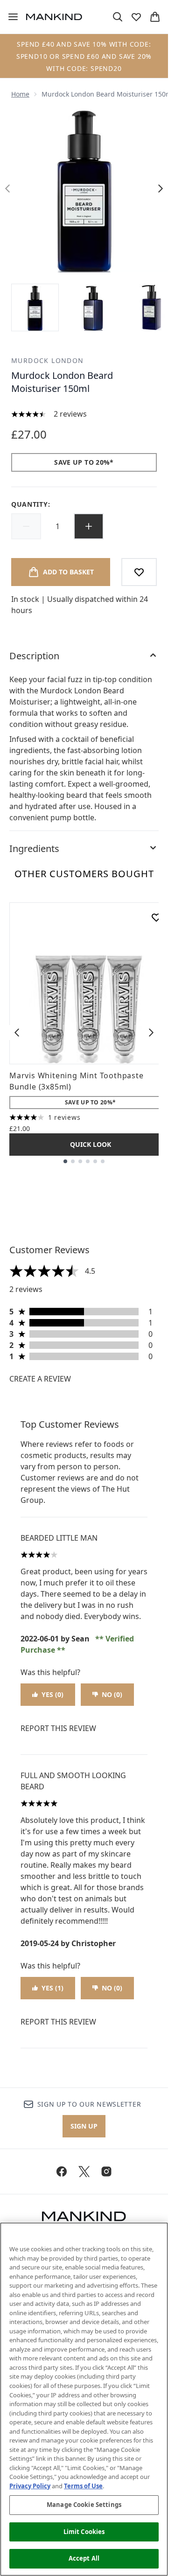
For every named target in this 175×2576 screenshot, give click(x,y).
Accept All (84, 2558)
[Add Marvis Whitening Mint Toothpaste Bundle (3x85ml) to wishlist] (156, 917)
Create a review (40, 1379)
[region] (84, 2399)
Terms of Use (83, 2486)
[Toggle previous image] (7, 188)
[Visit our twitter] (84, 2171)
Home (20, 94)
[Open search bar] (118, 17)
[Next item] (151, 1033)
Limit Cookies (84, 2532)
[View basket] (155, 17)
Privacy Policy (30, 2486)
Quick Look (91, 1144)
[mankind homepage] (54, 17)
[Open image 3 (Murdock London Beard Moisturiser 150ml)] (151, 307)
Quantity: (31, 504)
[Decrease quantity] (26, 526)
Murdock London (48, 360)
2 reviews (70, 414)
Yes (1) (52, 1988)
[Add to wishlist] (139, 572)
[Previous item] (17, 1033)
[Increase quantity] (89, 526)
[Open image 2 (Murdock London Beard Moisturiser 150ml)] (93, 307)
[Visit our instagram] (106, 2171)
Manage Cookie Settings (84, 2505)
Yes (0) (52, 1694)
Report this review (58, 1728)
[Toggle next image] (161, 188)
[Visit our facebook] (62, 2171)
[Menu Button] (9, 17)
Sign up (84, 2126)
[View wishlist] (136, 17)
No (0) (112, 1694)
